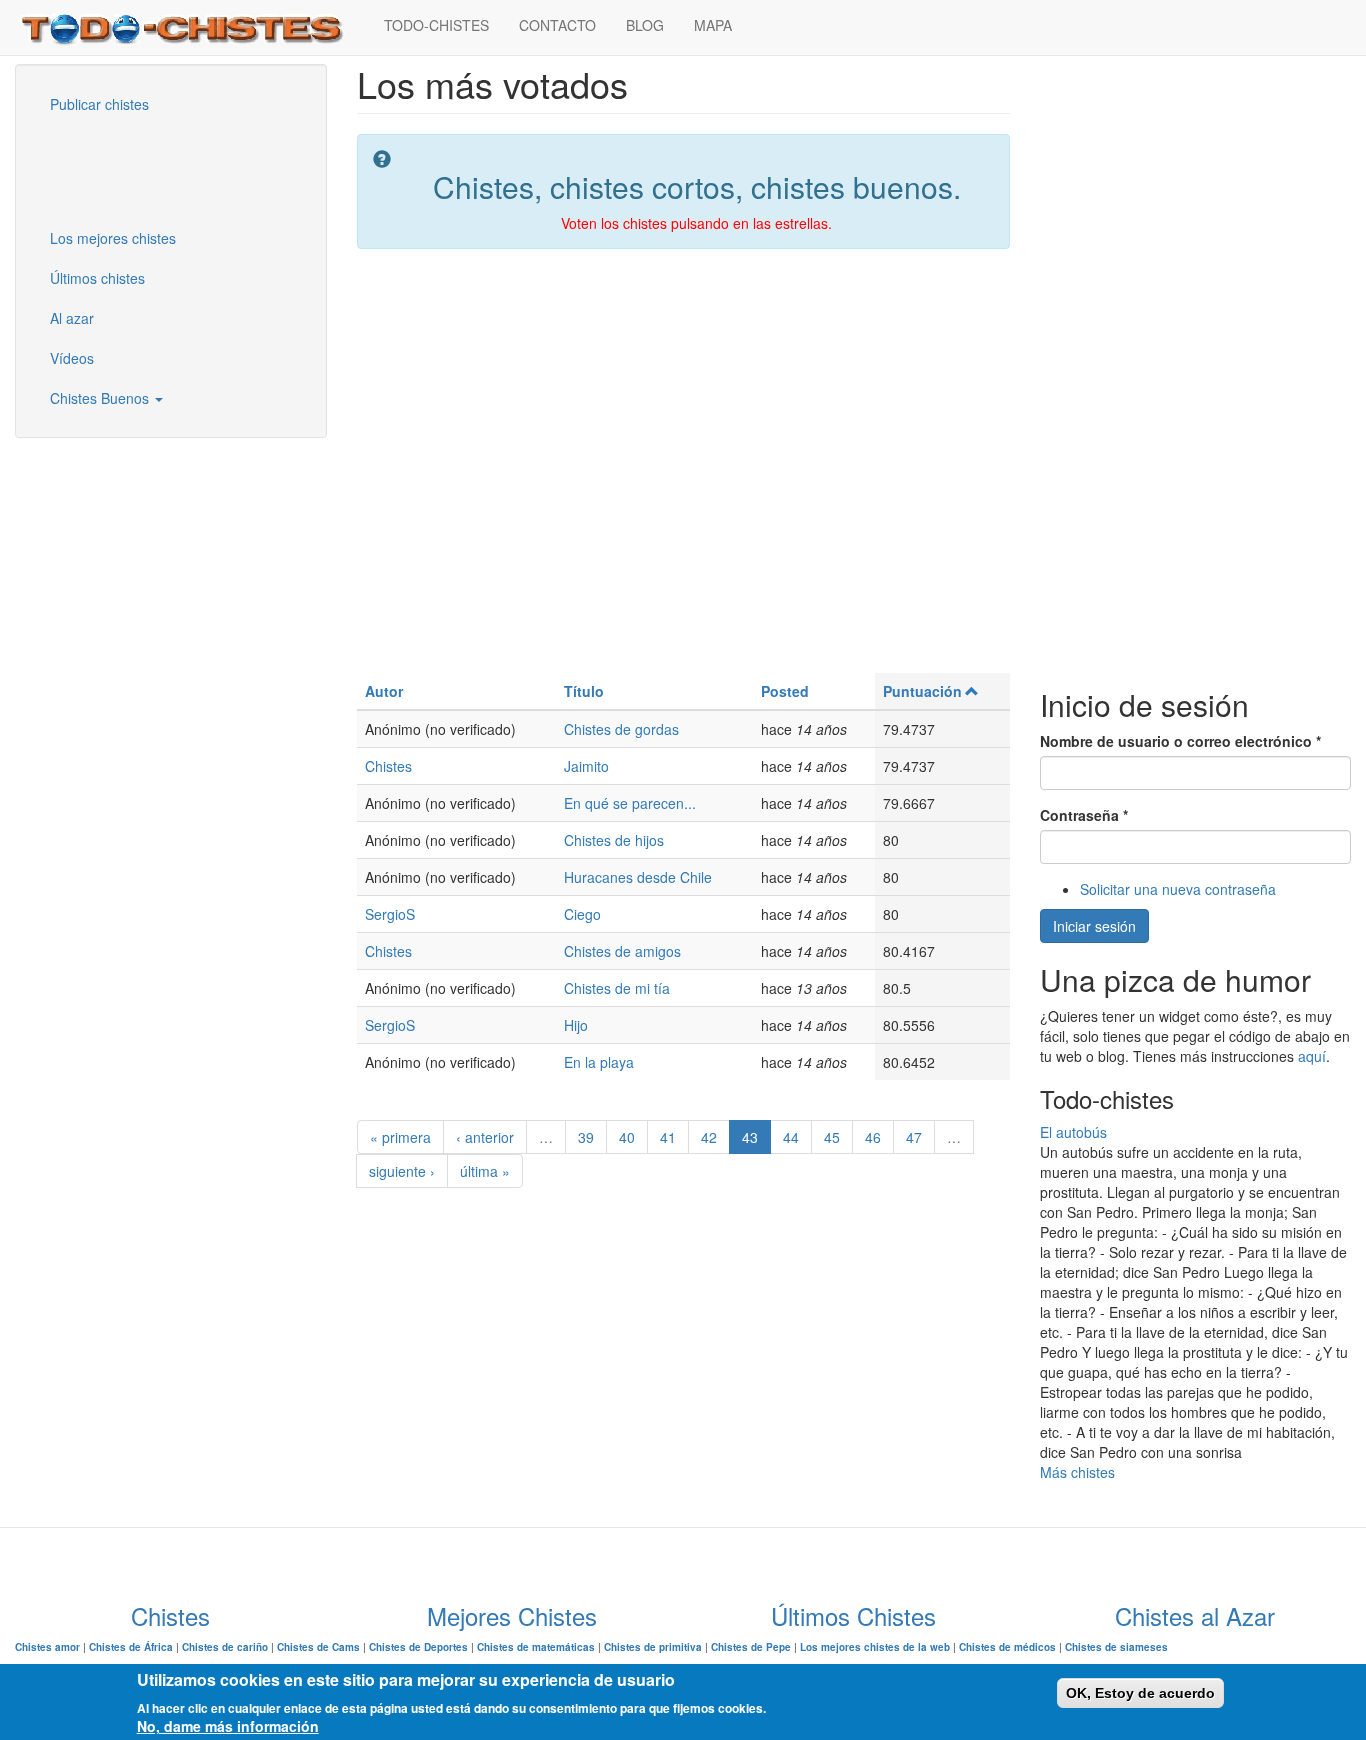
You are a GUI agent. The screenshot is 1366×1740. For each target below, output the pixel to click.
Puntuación (922, 691)
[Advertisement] (135, 169)
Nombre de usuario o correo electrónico (1180, 741)
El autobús (1073, 1132)
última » (485, 1171)
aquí (1312, 1056)
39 (586, 1137)
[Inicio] (192, 27)
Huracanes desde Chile (638, 877)
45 (832, 1137)
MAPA (713, 25)
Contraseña (1084, 815)
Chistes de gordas (621, 729)
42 (709, 1137)
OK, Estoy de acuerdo (1140, 1693)
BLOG (645, 25)
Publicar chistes (99, 104)
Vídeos (72, 358)
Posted (785, 691)
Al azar (72, 318)
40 (627, 1137)
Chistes (388, 766)
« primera (400, 1137)
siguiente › (402, 1171)
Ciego (582, 914)
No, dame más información (228, 1726)
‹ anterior (485, 1137)
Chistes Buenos (101, 398)
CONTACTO (557, 25)
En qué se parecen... (630, 803)
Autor (384, 691)
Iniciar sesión (1094, 926)
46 (873, 1137)
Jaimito (586, 766)
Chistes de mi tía (617, 988)
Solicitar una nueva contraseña (1178, 889)
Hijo (576, 1025)
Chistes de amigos (622, 951)
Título (584, 691)
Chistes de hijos (614, 840)
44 (791, 1137)
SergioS (390, 914)
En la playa (599, 1062)
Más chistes (1077, 1472)
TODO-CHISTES (436, 25)
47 (914, 1137)
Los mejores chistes (113, 238)
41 (668, 1137)
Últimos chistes (97, 278)
